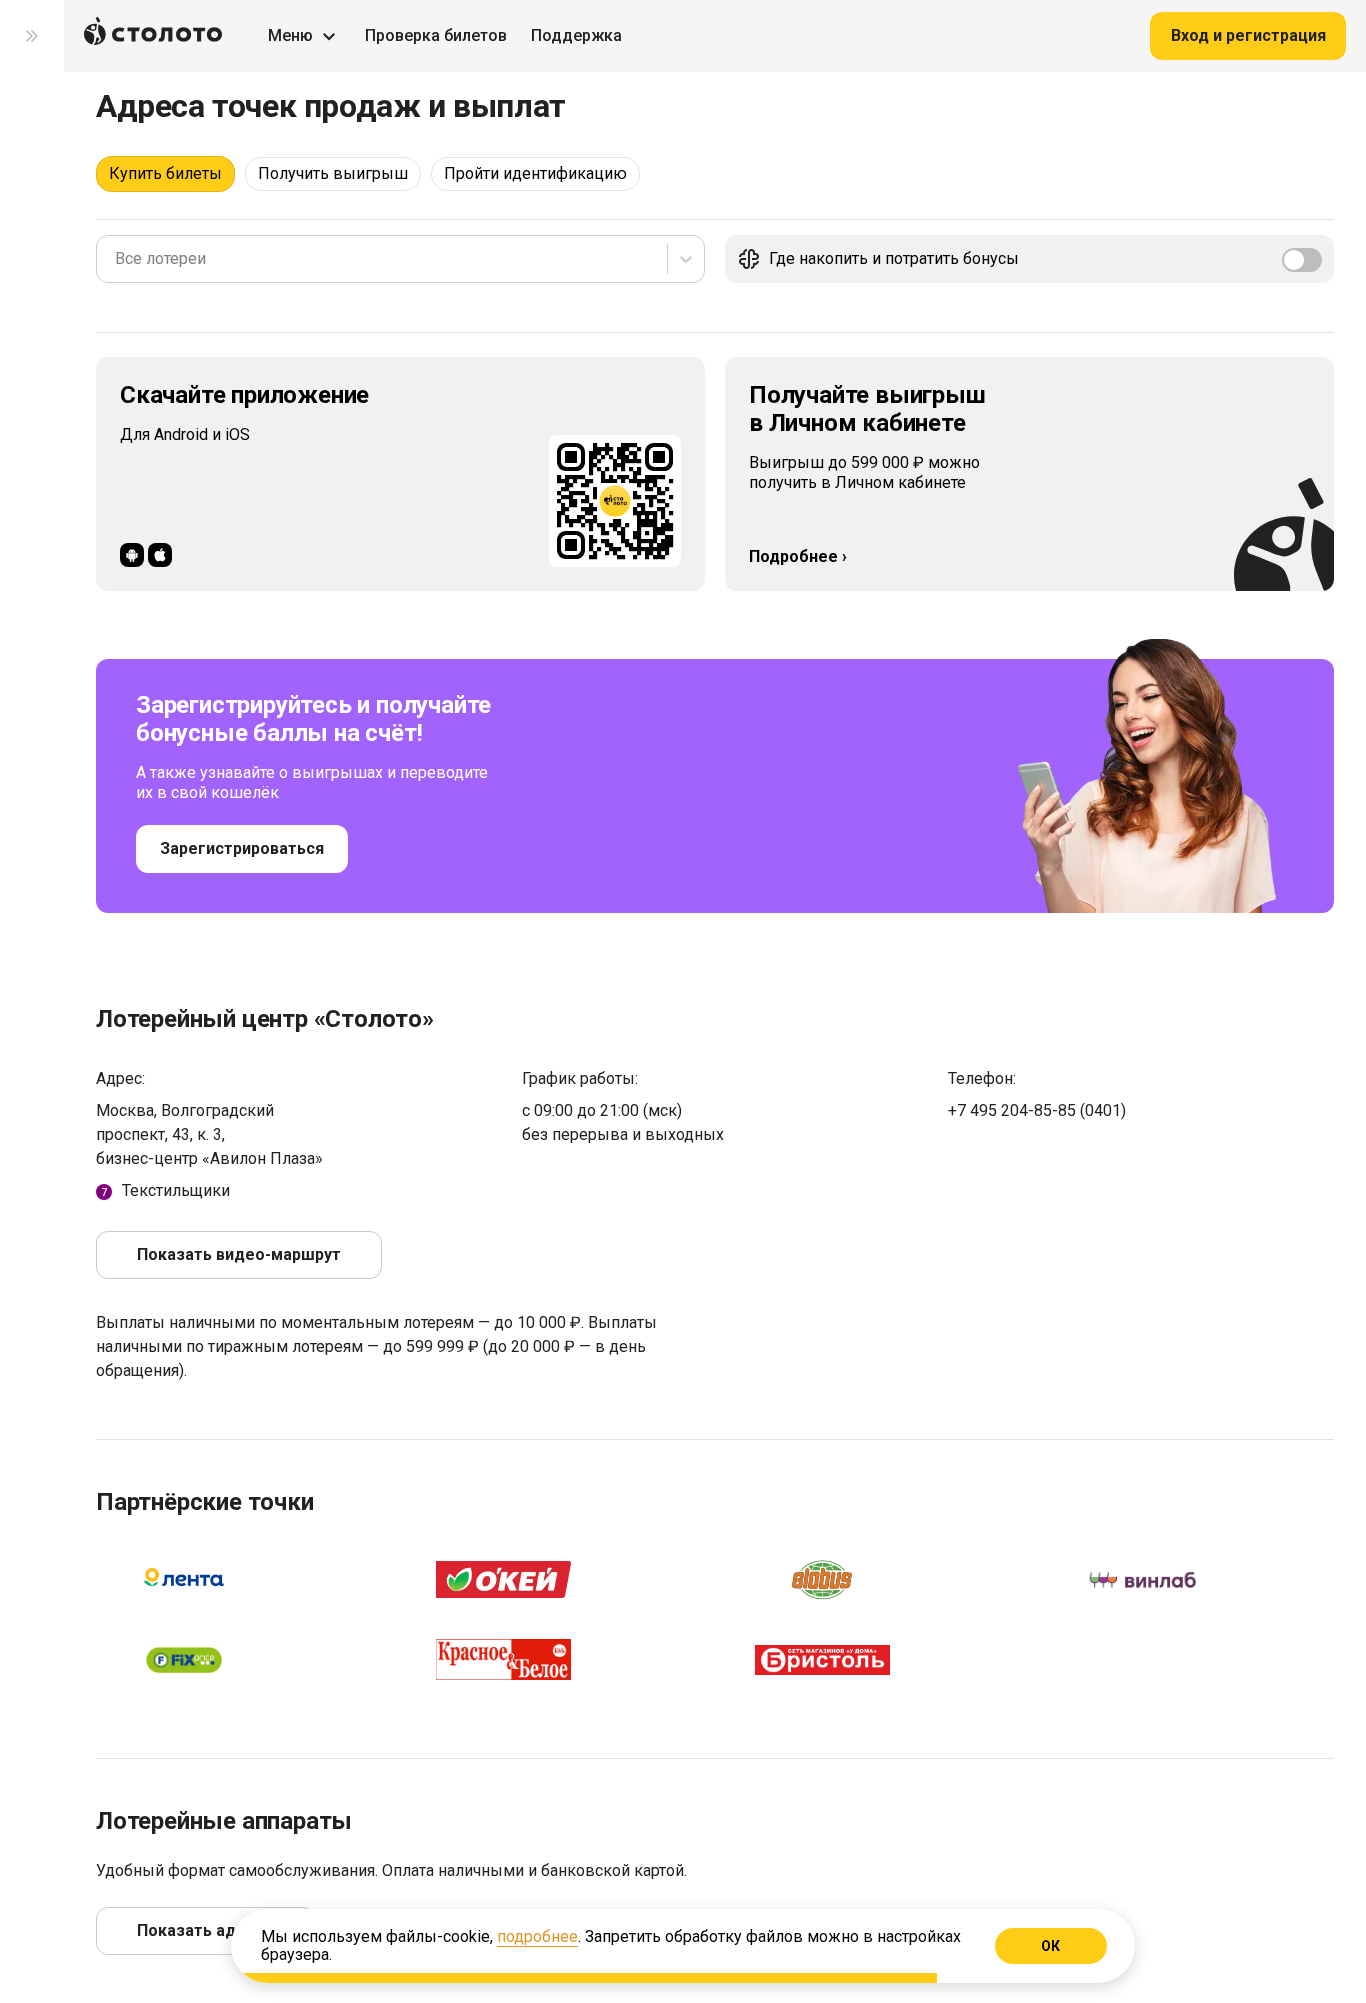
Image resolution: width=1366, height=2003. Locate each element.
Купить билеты (165, 173)
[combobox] (117, 259)
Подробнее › (798, 556)
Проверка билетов (436, 36)
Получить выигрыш (333, 173)
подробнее (537, 1936)
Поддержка (576, 35)
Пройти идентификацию (535, 173)
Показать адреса (205, 1930)
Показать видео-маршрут (239, 1254)
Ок (1051, 1946)
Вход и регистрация (1248, 35)
